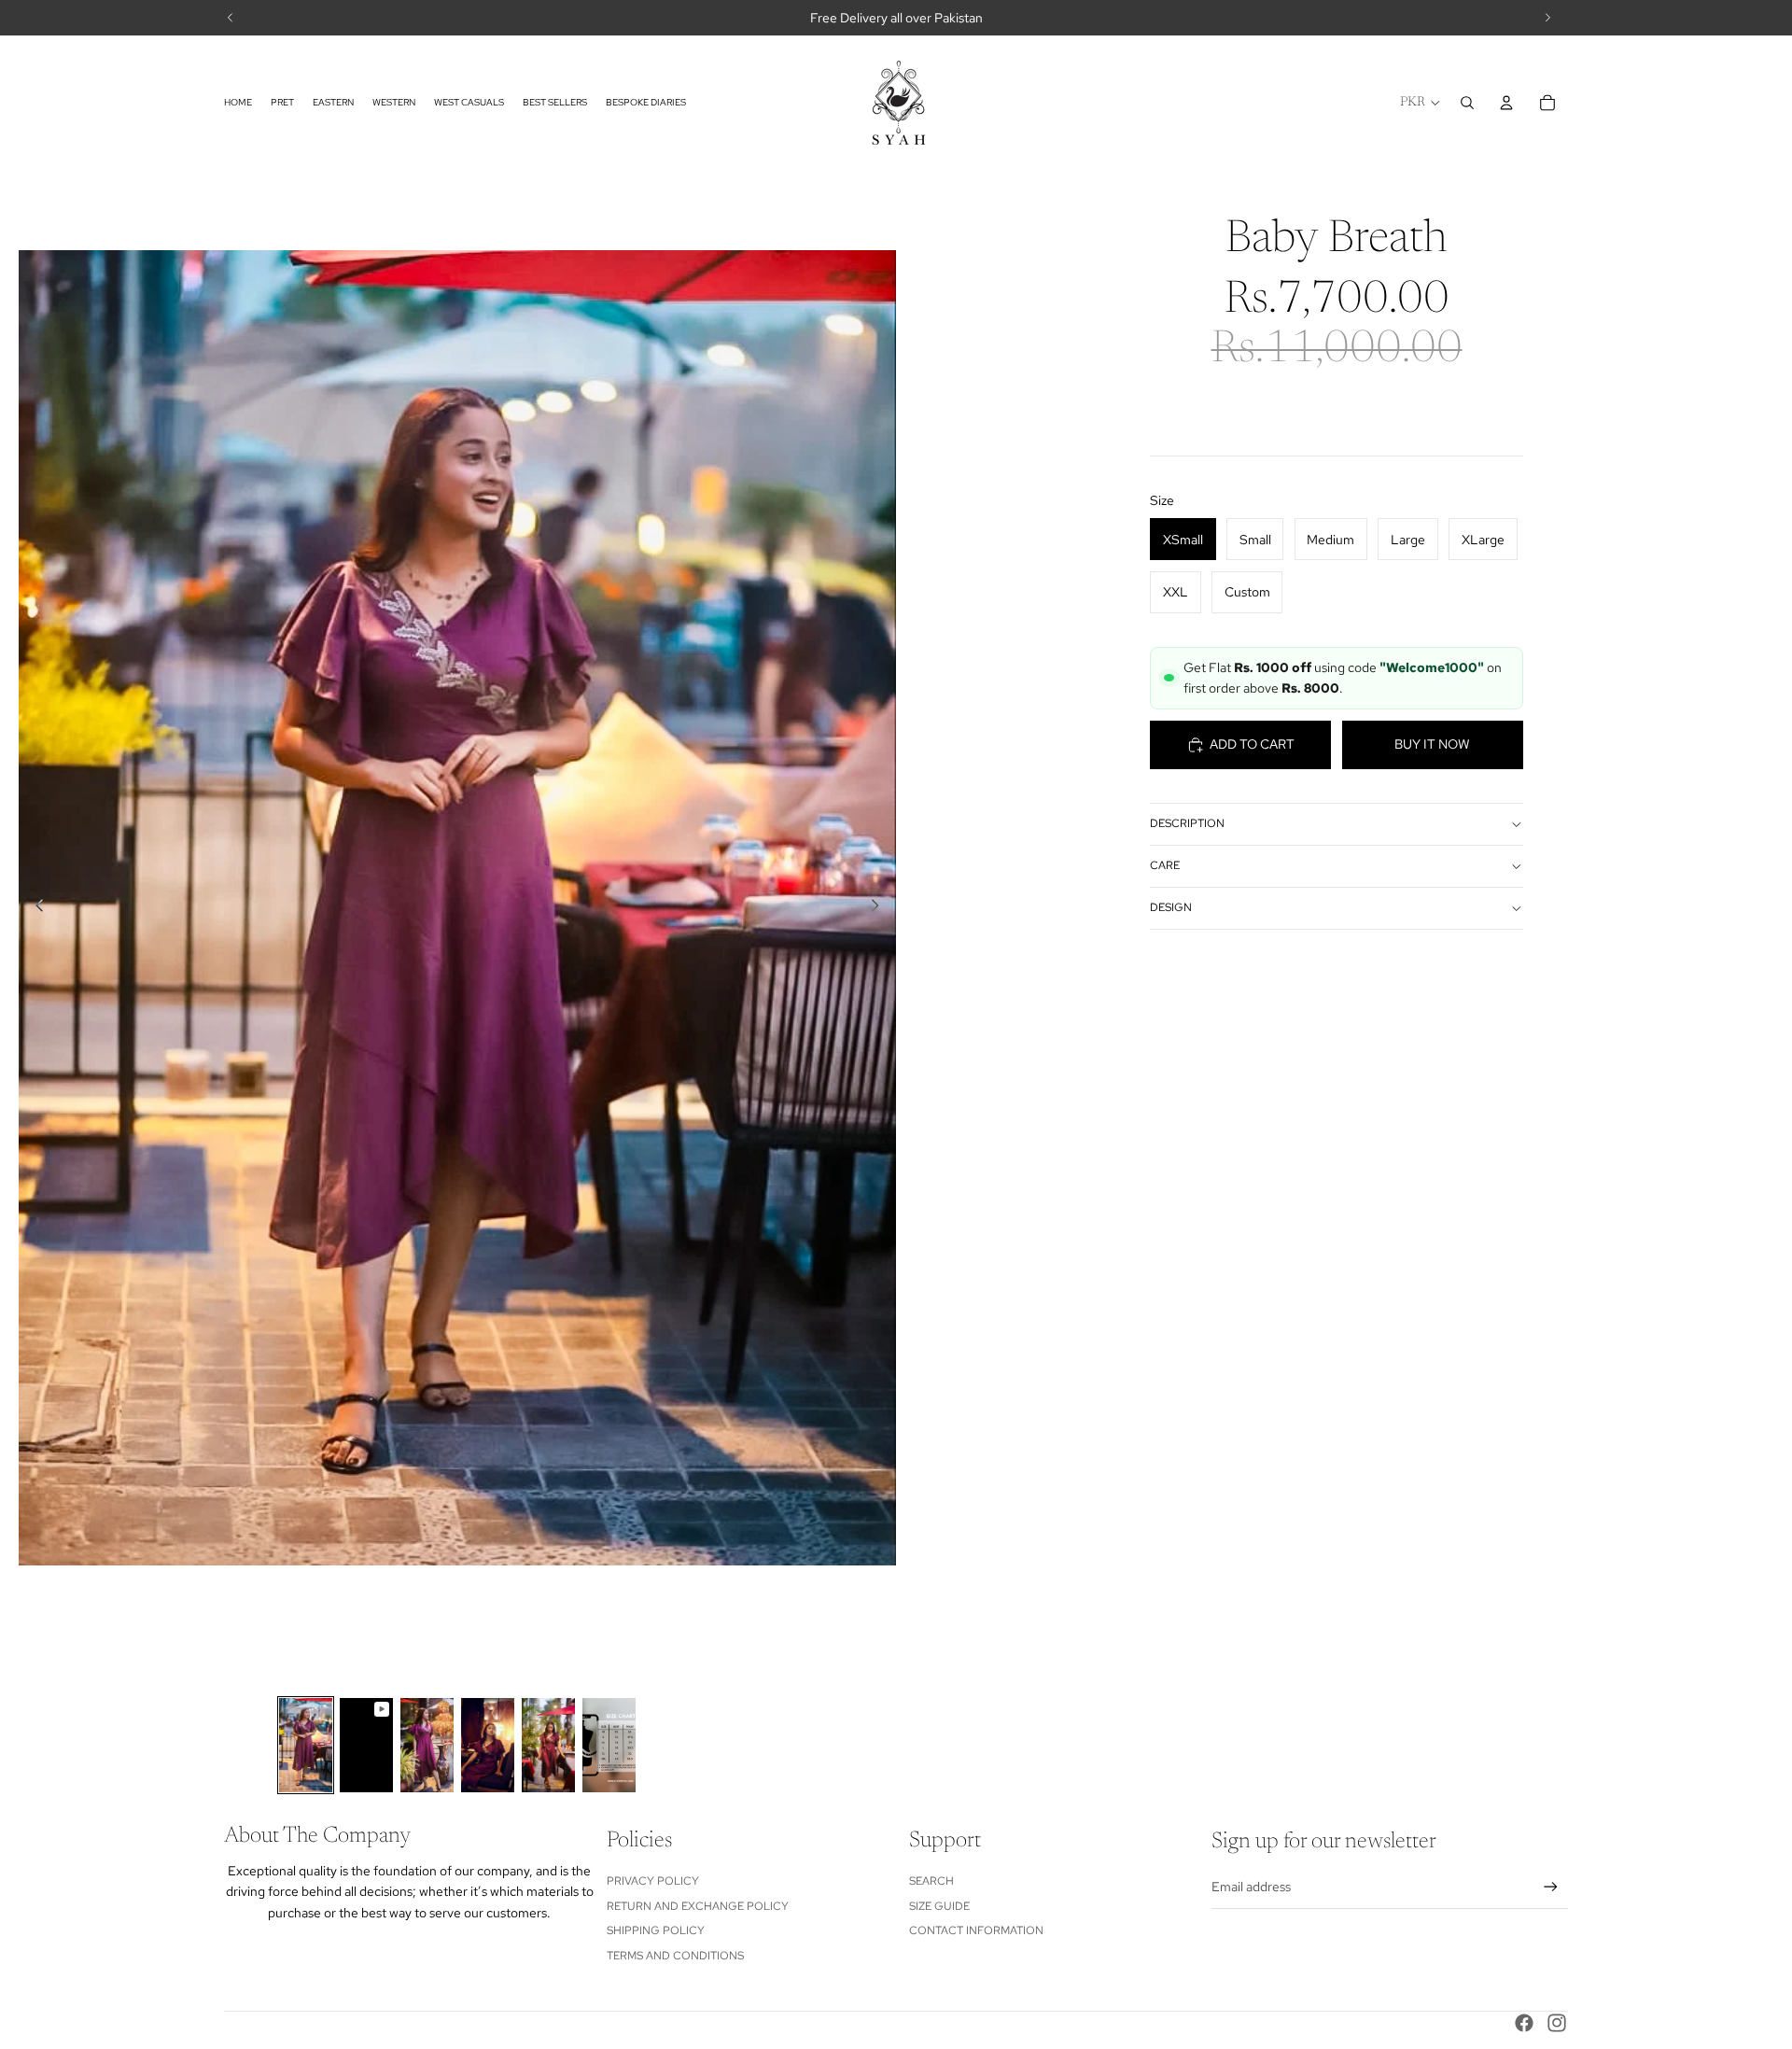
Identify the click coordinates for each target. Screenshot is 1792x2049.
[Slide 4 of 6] (488, 1745)
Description (1187, 823)
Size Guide (939, 1906)
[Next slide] (881, 908)
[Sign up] (1551, 1887)
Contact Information (976, 1930)
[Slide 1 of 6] (306, 1745)
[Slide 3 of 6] (427, 1745)
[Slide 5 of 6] (548, 1745)
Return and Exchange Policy (698, 1906)
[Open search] (1467, 103)
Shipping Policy (656, 1930)
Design (1171, 907)
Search (931, 1881)
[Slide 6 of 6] (609, 1745)
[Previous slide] (34, 908)
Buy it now (1432, 744)
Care (1165, 865)
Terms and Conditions (675, 1956)
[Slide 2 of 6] (366, 1745)
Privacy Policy (653, 1881)
